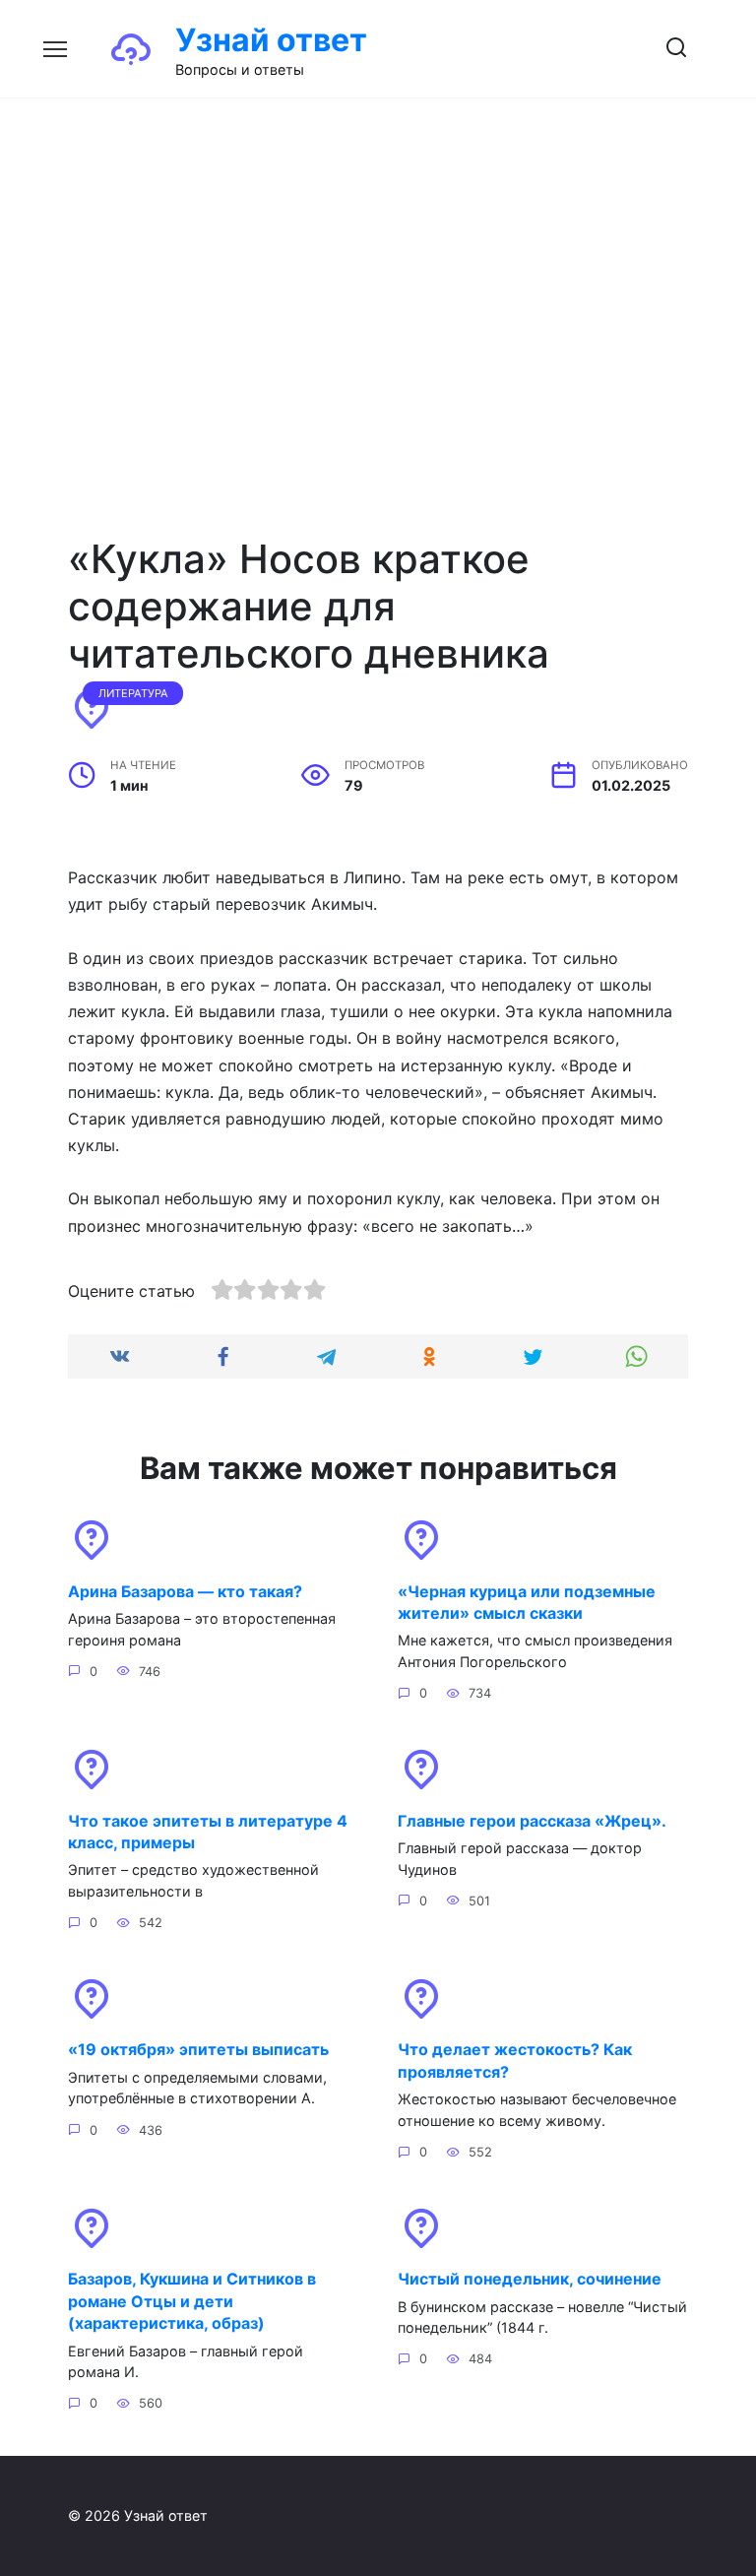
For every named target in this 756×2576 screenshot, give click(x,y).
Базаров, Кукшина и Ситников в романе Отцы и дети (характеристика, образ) (192, 2301)
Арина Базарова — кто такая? (185, 1590)
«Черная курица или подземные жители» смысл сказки (527, 1601)
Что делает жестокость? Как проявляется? (515, 2060)
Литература (133, 693)
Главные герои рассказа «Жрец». (532, 1820)
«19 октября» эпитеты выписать (198, 2049)
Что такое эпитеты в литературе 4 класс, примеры (208, 1831)
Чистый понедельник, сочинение (530, 2279)
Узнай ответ (271, 40)
